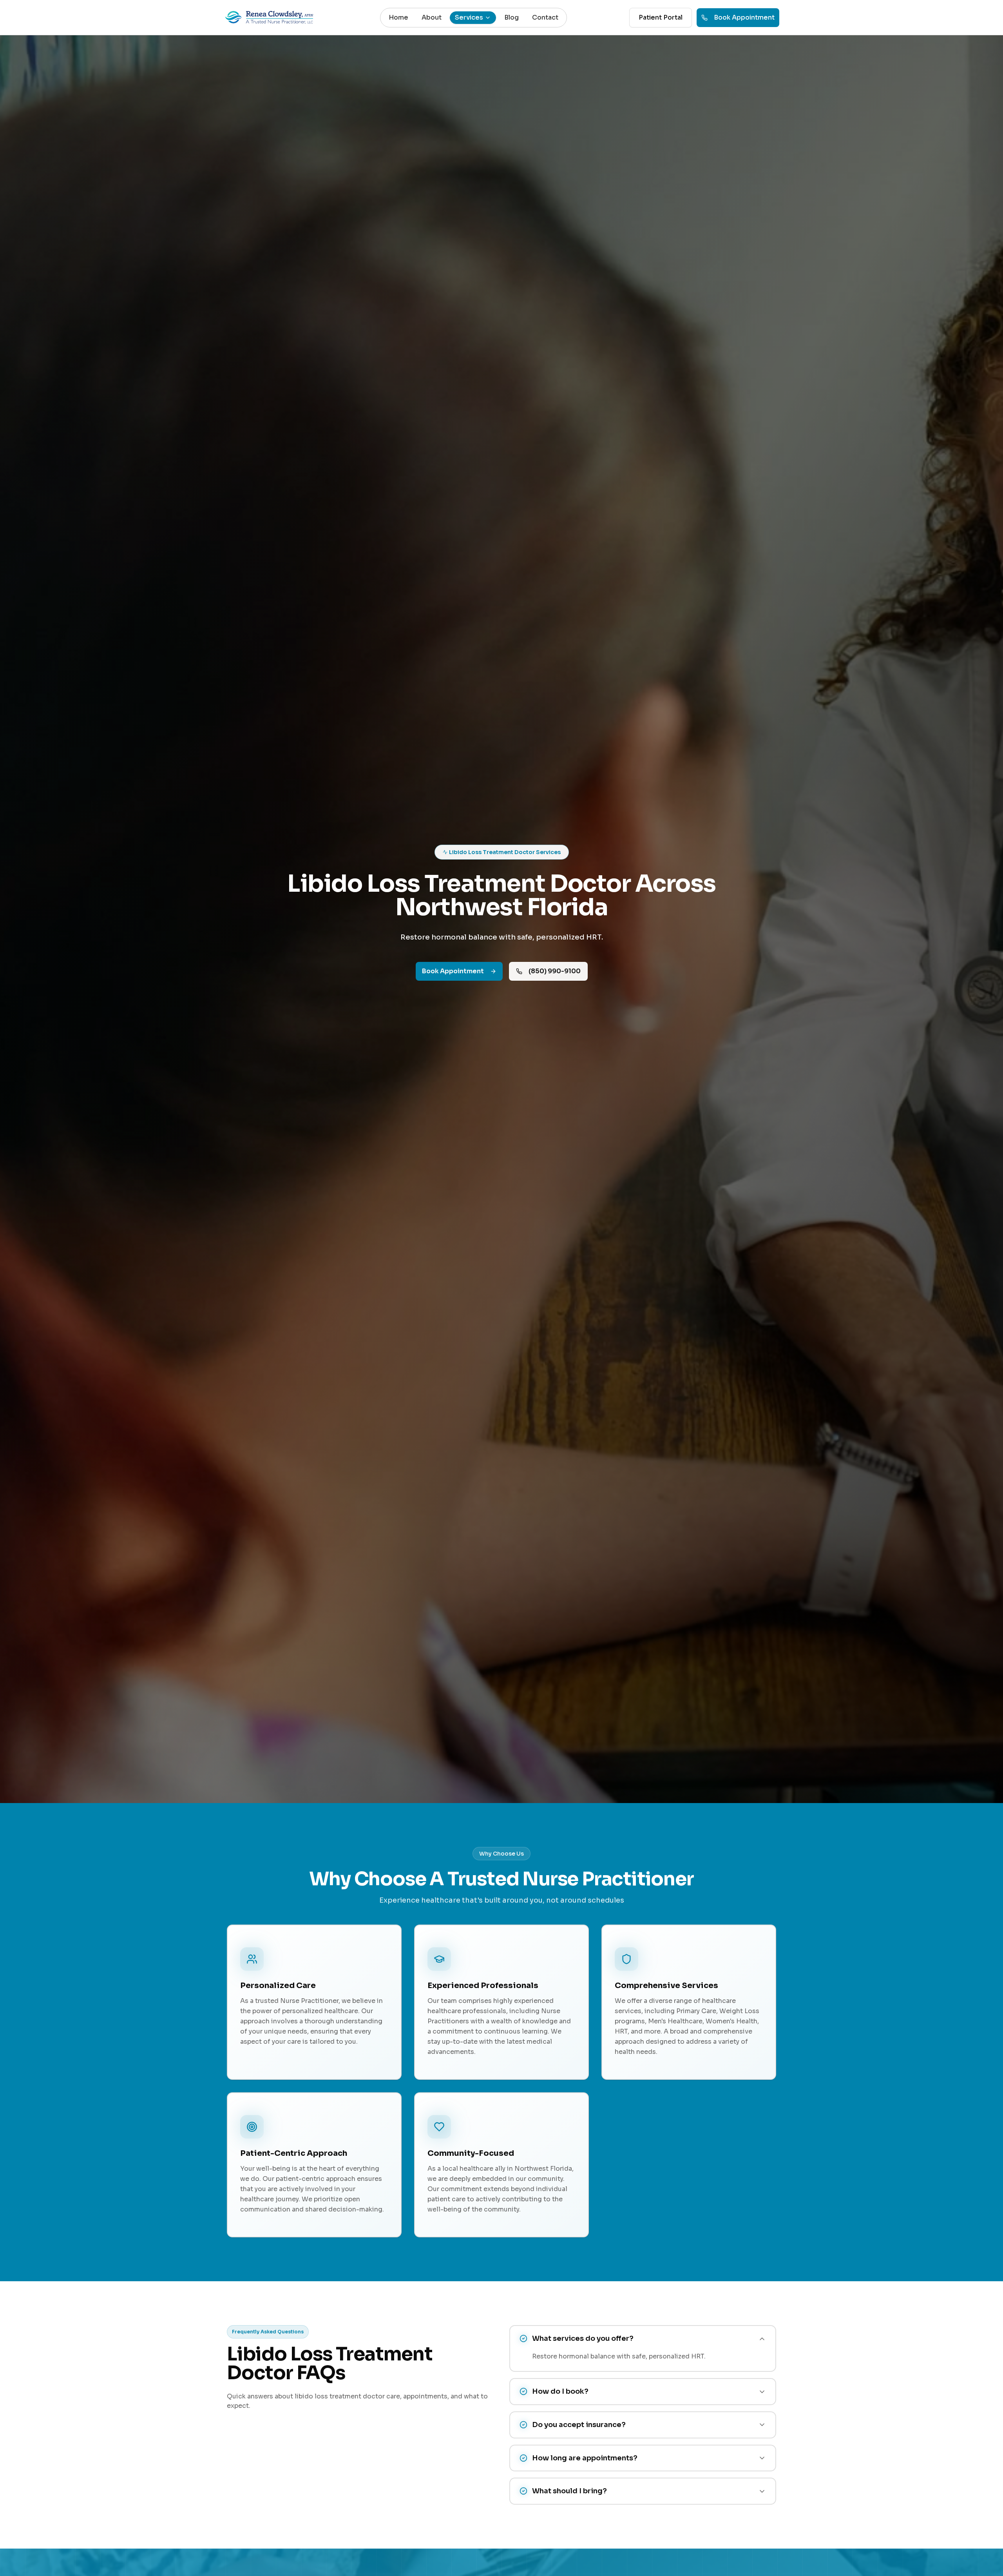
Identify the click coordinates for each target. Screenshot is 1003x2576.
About (432, 17)
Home (398, 17)
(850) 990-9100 (555, 971)
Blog (511, 17)
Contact (545, 17)
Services (469, 17)
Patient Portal (661, 17)
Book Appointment (744, 17)
